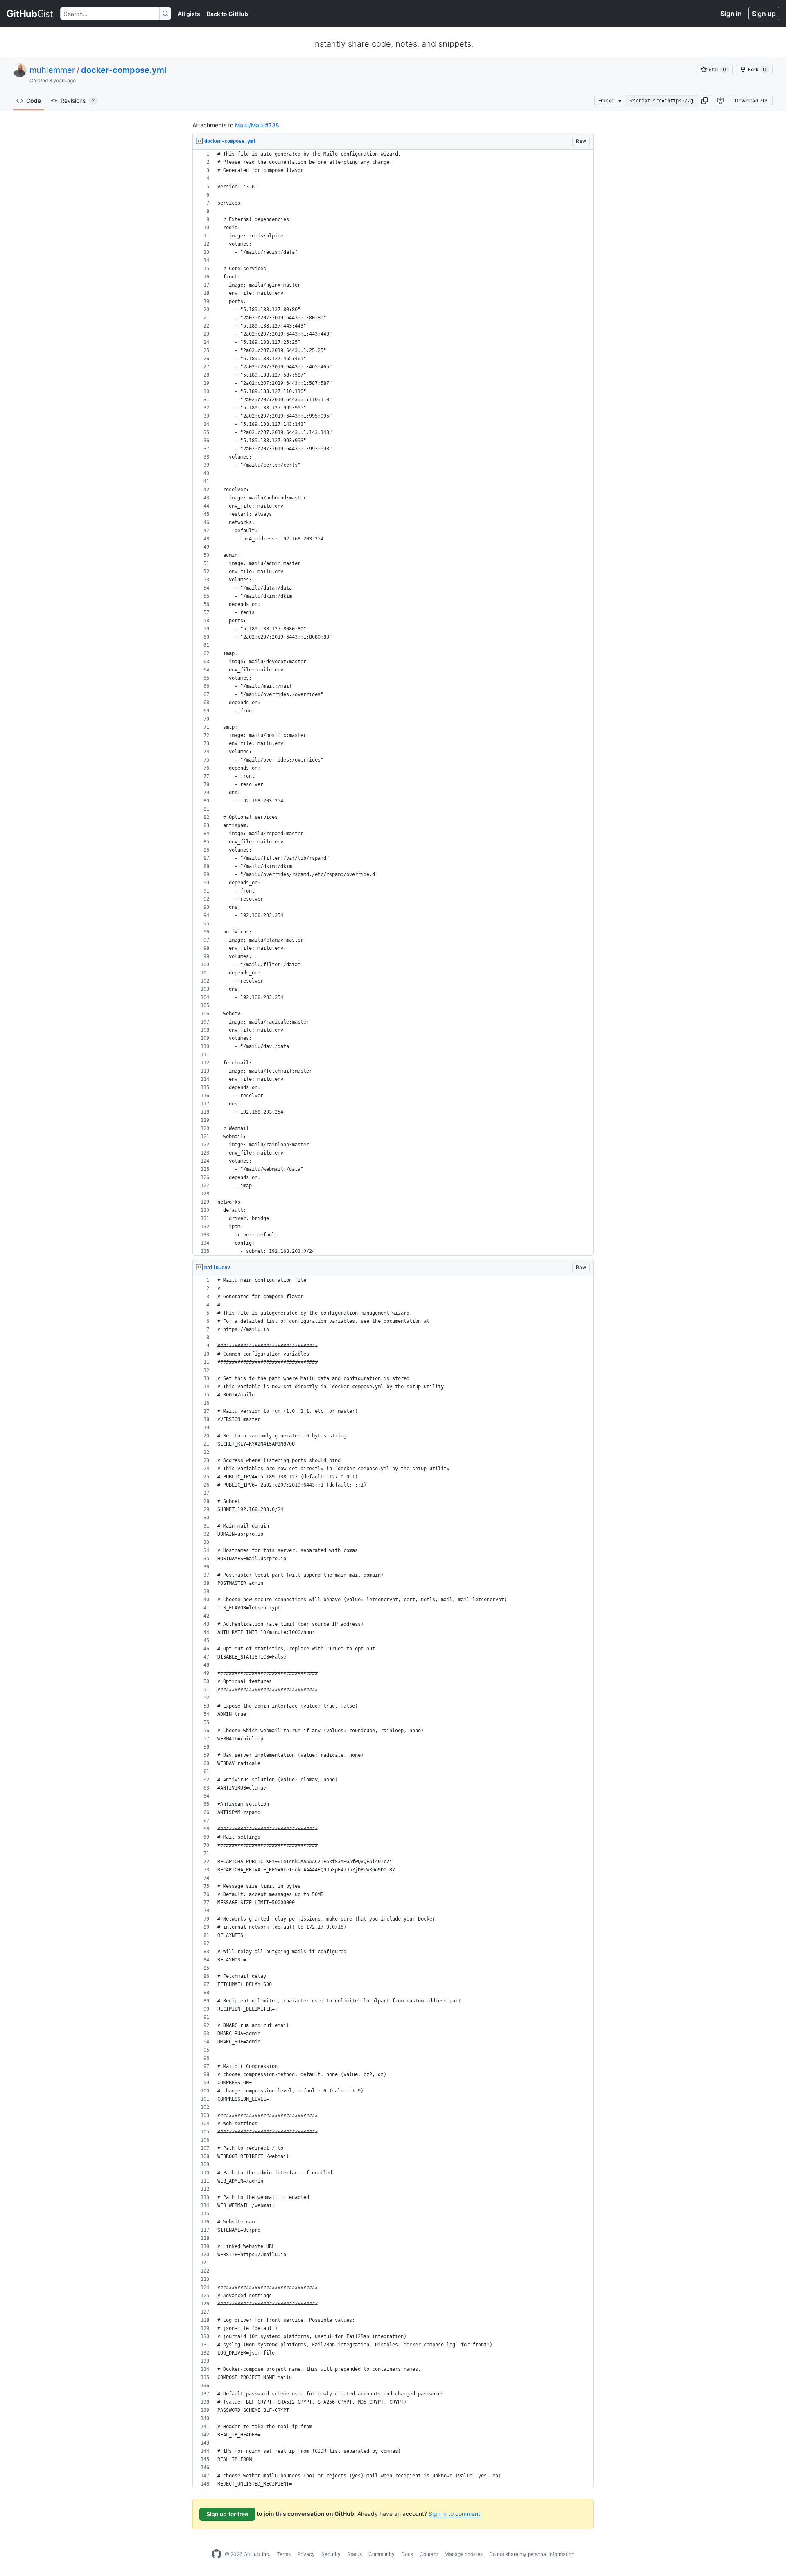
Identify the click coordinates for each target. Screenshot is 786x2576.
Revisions (78, 101)
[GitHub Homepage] (217, 2554)
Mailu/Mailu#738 (257, 125)
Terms (284, 2554)
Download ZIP (751, 101)
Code (34, 101)
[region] (393, 703)
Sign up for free (227, 2514)
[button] (705, 101)
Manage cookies (464, 2554)
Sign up (764, 14)
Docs (407, 2554)
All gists (189, 14)
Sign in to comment (454, 2514)
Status (355, 2554)
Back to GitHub (227, 14)
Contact (429, 2554)
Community (382, 2554)
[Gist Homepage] (30, 14)
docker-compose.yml (124, 70)
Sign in (731, 14)
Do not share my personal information (532, 2554)
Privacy (306, 2554)
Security (331, 2554)
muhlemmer (52, 70)
